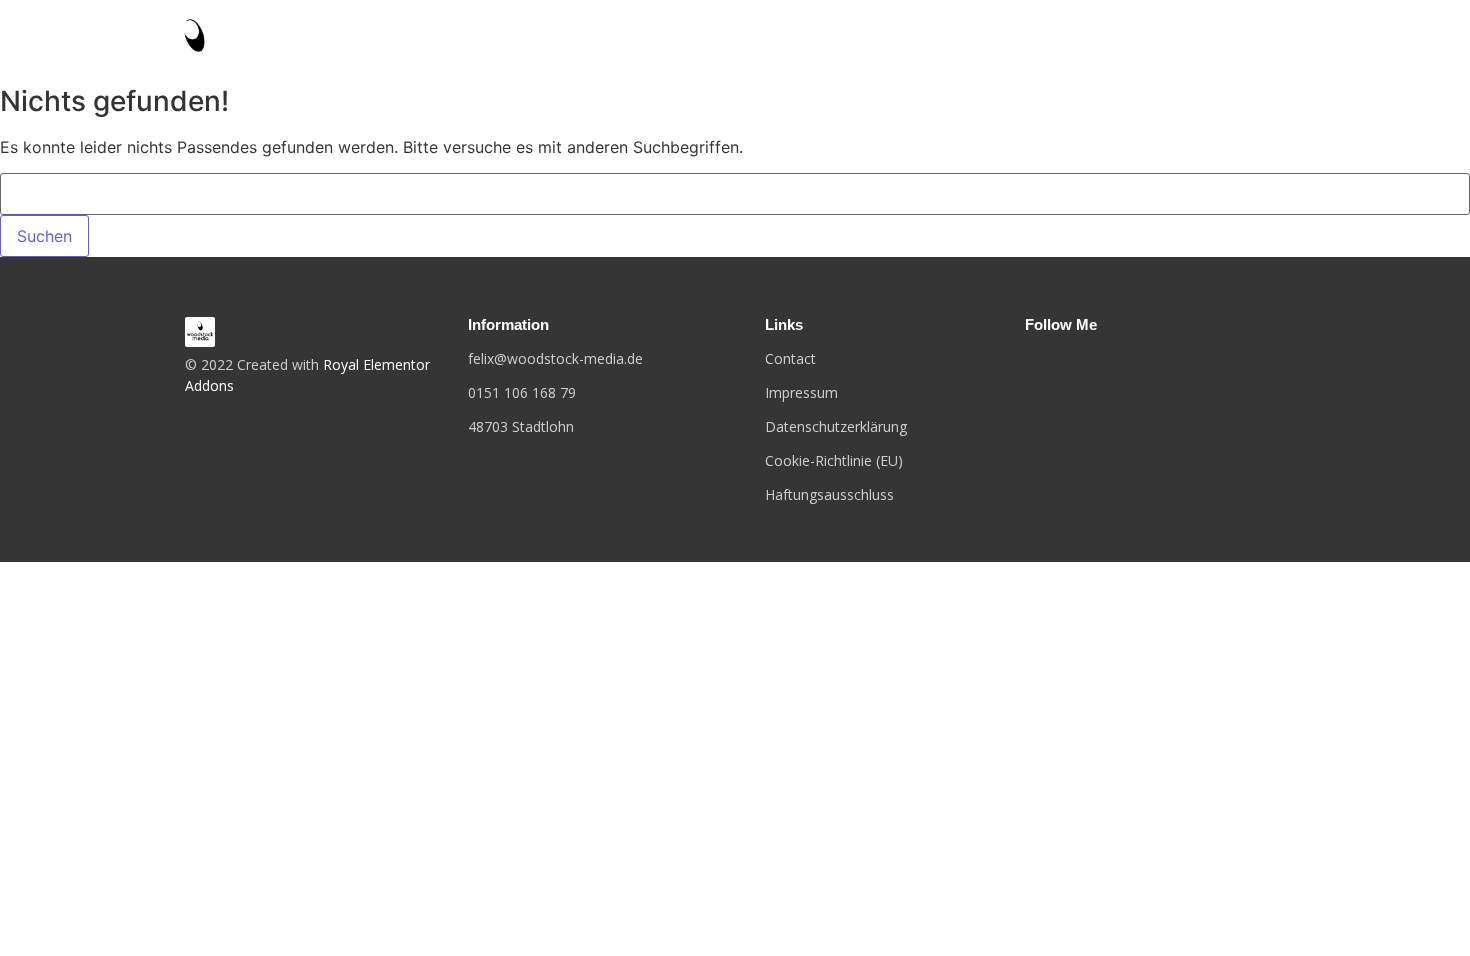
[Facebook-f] (1029, 365)
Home (1172, 37)
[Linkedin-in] (1092, 365)
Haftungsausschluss (829, 494)
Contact (790, 358)
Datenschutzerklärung (836, 426)
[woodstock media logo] (200, 332)
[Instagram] (1060, 365)
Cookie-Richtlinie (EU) (834, 460)
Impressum (801, 392)
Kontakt (1259, 37)
